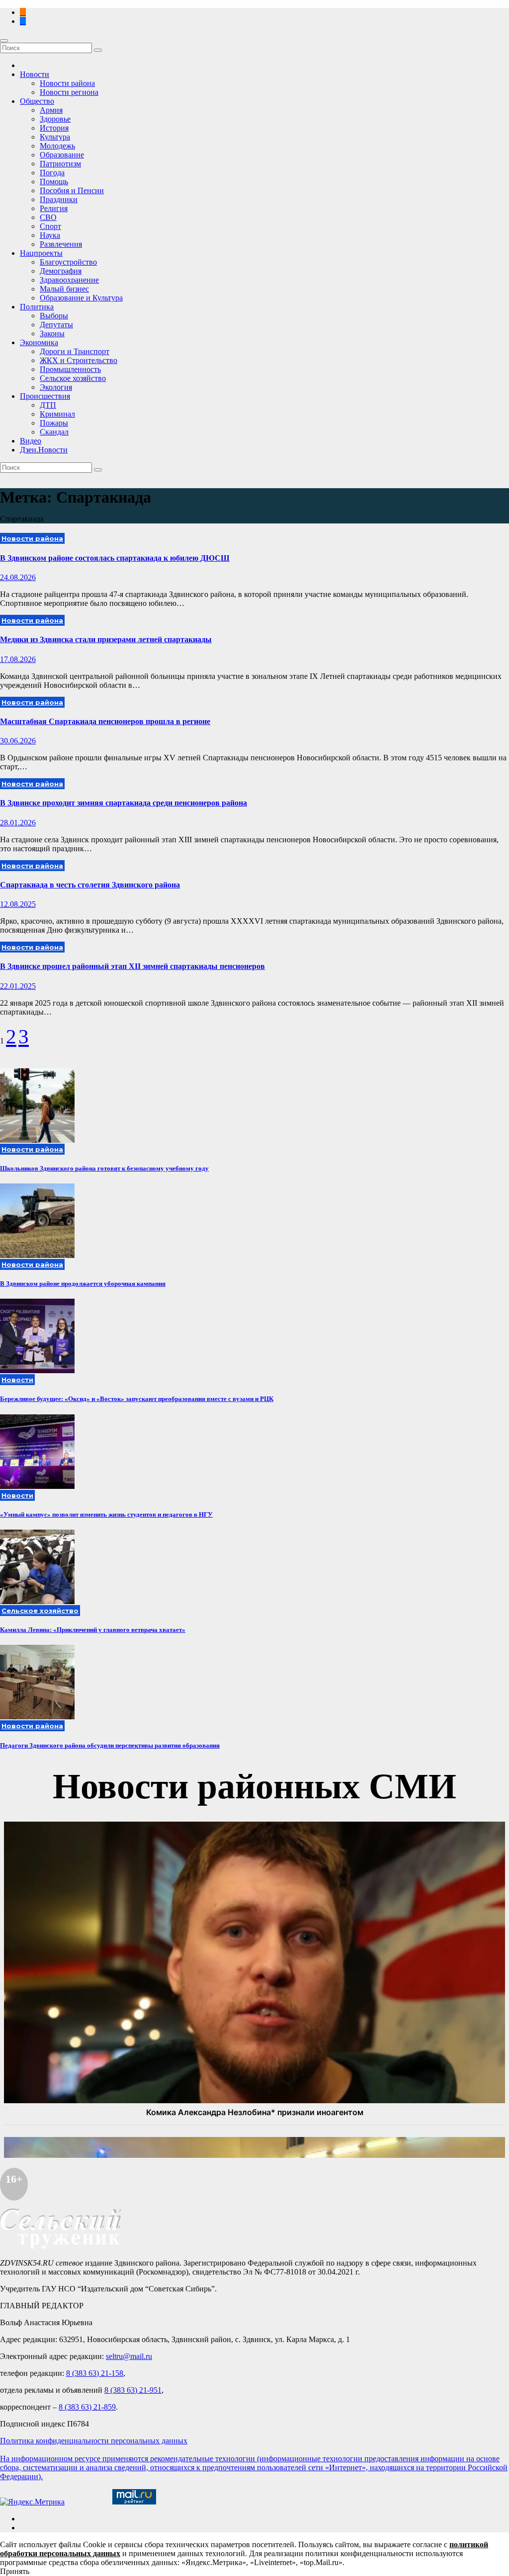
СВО (48, 217)
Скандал (54, 432)
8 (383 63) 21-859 (87, 2407)
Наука (50, 235)
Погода (52, 173)
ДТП (48, 405)
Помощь (54, 182)
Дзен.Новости (44, 450)
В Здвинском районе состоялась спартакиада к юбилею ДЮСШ (115, 558)
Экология (56, 387)
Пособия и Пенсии (72, 190)
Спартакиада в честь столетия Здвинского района (90, 885)
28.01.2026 (18, 823)
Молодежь (57, 146)
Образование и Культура (81, 298)
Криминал (57, 414)
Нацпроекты (41, 253)
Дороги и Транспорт (75, 351)
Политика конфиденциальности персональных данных (94, 2441)
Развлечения (61, 244)
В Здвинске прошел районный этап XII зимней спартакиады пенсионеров (132, 966)
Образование (62, 155)
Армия (51, 110)
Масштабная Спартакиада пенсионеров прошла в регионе (105, 721)
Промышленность (70, 369)
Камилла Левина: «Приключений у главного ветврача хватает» (93, 1630)
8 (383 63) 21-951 (133, 2390)
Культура (55, 137)
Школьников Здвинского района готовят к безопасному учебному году (104, 1168)
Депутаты (56, 325)
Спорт (50, 226)
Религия (54, 208)
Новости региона (69, 92)
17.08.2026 (18, 659)
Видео (31, 441)
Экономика (39, 342)
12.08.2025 (18, 904)
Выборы (54, 316)
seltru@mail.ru (129, 2356)
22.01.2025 (18, 986)
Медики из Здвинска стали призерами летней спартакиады (106, 639)
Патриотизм (60, 164)
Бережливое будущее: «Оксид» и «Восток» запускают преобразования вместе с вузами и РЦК (137, 1399)
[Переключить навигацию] (4, 41)
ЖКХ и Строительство (79, 360)
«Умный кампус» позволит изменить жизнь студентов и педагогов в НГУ (106, 1514)
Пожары (54, 423)
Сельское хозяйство (73, 378)
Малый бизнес (64, 289)
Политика (37, 307)
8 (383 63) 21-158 (95, 2373)
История (54, 128)
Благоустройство (68, 262)
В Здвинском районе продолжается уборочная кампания (83, 1284)
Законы (52, 333)
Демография (61, 271)
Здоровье (55, 119)
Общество (37, 101)
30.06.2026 (18, 741)
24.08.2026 (18, 577)
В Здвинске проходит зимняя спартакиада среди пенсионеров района (124, 803)
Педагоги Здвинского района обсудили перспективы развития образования (110, 1745)
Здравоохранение (69, 280)
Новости (35, 74)
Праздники (59, 199)
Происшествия (45, 396)
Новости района (67, 83)
